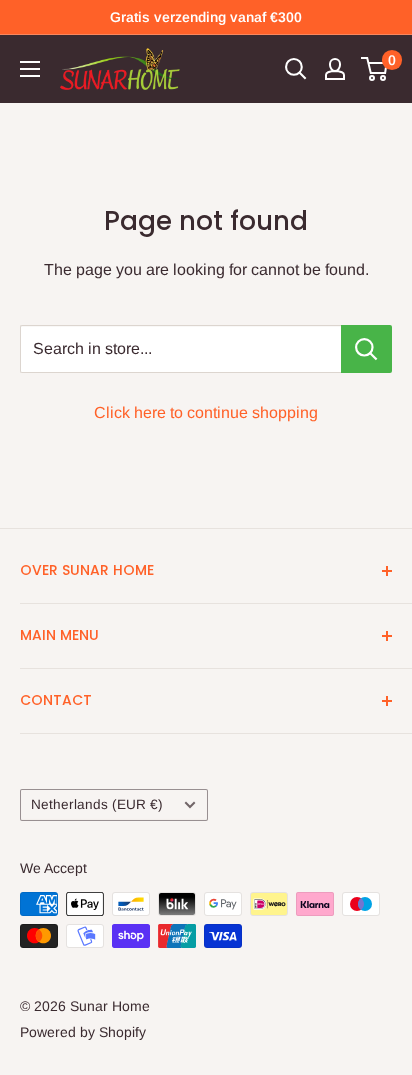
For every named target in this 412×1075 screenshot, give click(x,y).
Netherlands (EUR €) (97, 804)
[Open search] (296, 69)
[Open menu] (30, 69)
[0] (375, 69)
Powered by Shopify (83, 1032)
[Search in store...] (366, 349)
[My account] (335, 69)
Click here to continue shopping (206, 412)
